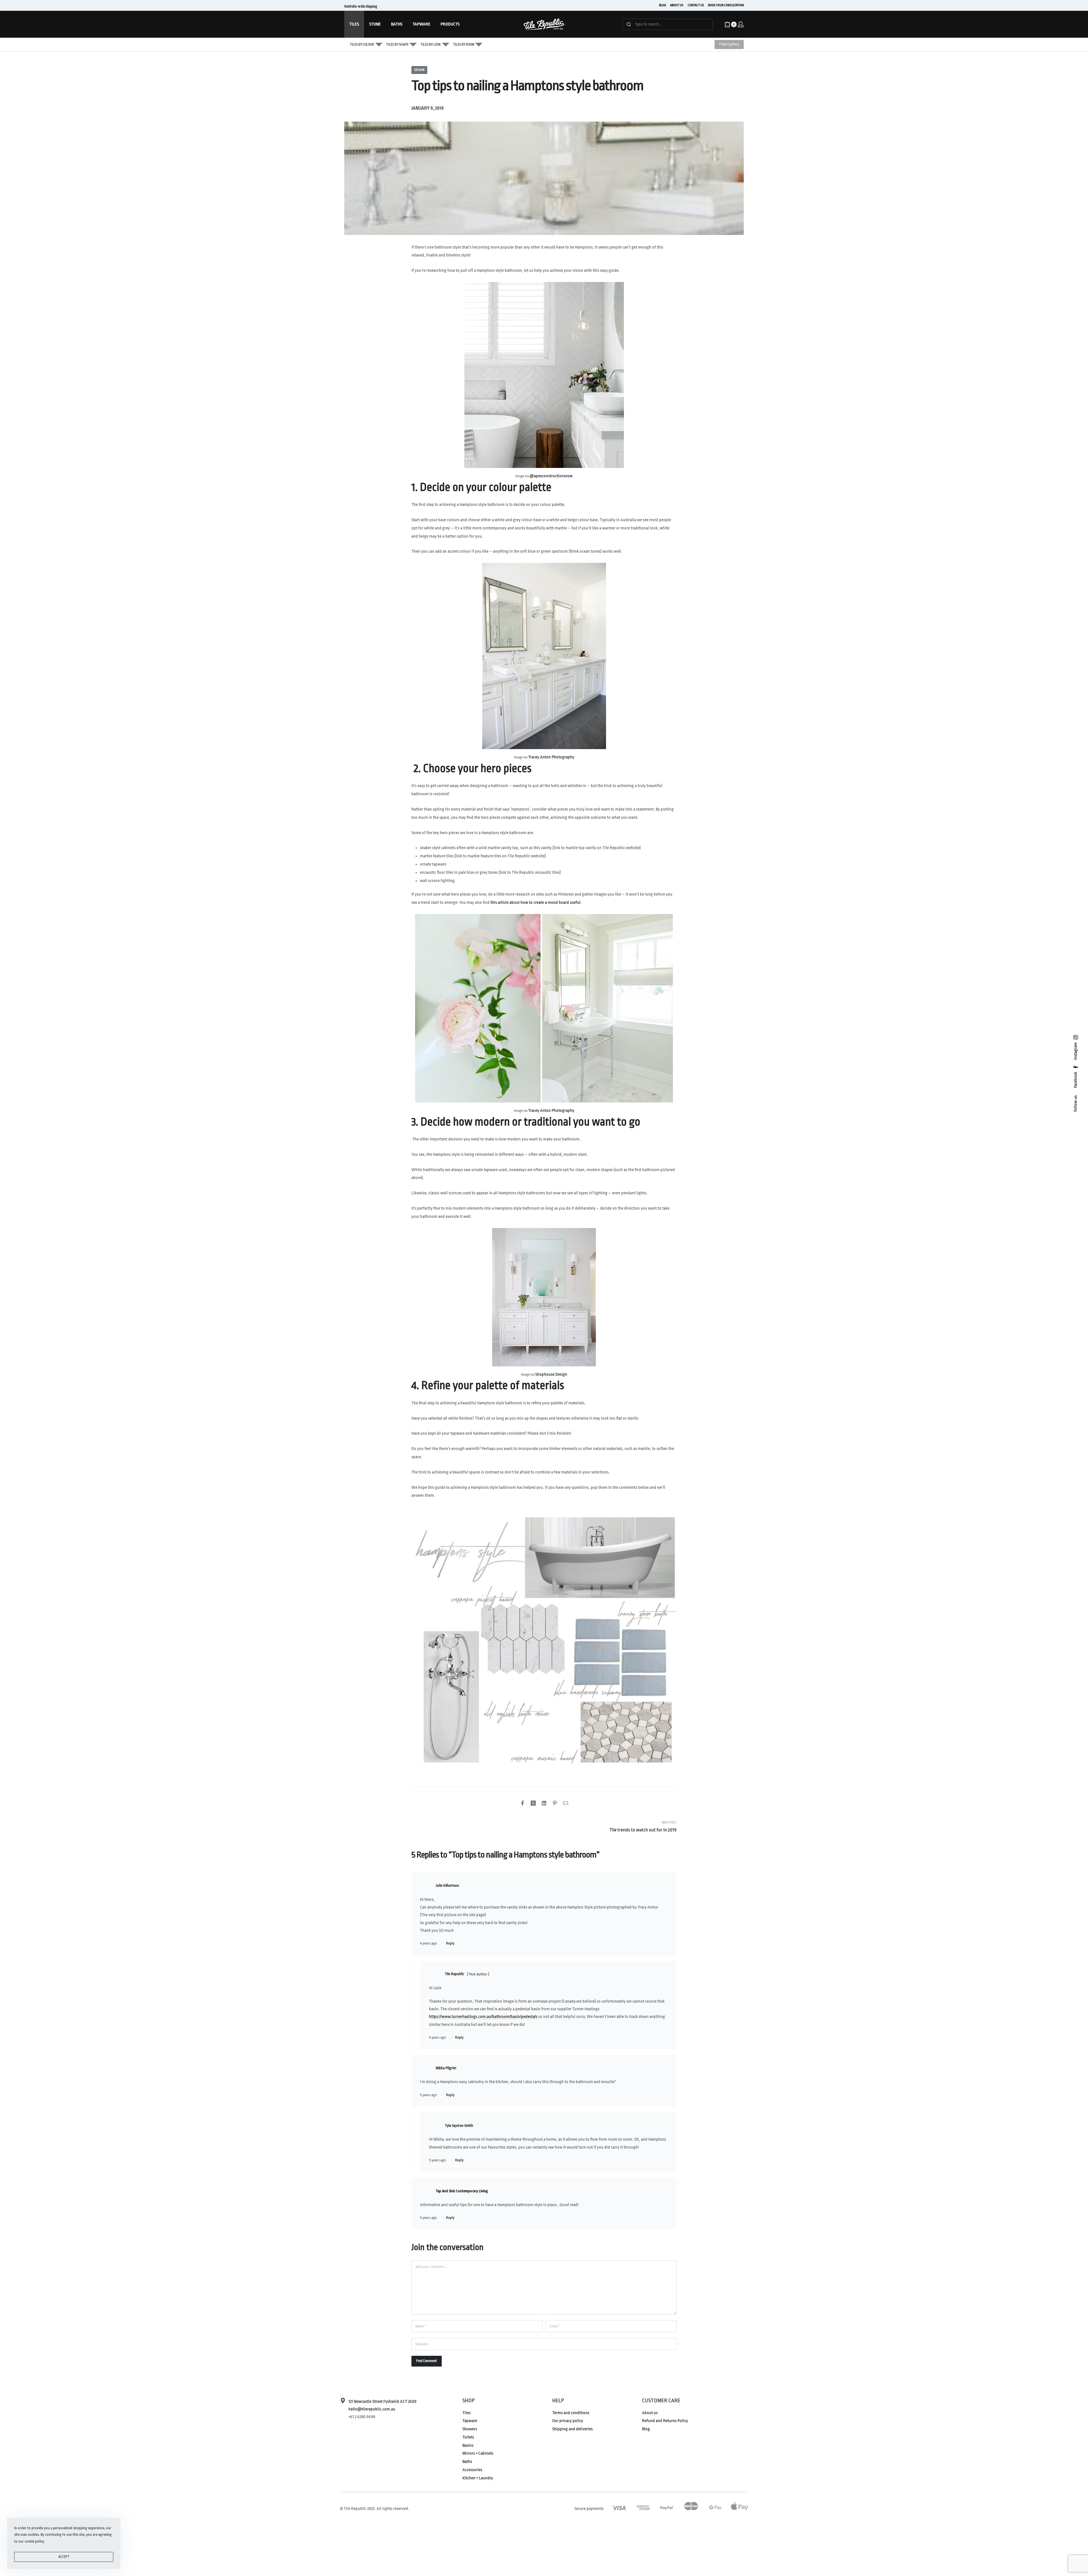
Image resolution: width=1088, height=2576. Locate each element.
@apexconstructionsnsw (551, 476)
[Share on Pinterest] (555, 1803)
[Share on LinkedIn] (544, 1803)
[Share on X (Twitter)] (533, 1803)
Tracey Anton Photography (551, 757)
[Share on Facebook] (522, 1803)
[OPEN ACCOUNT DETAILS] (741, 24)
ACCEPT (64, 2557)
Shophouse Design (551, 1374)
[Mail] (566, 1803)
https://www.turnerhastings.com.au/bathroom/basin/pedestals (483, 2017)
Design (419, 70)
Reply (450, 1943)
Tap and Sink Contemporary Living (462, 2191)
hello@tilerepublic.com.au (372, 2409)
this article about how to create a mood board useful (535, 903)
